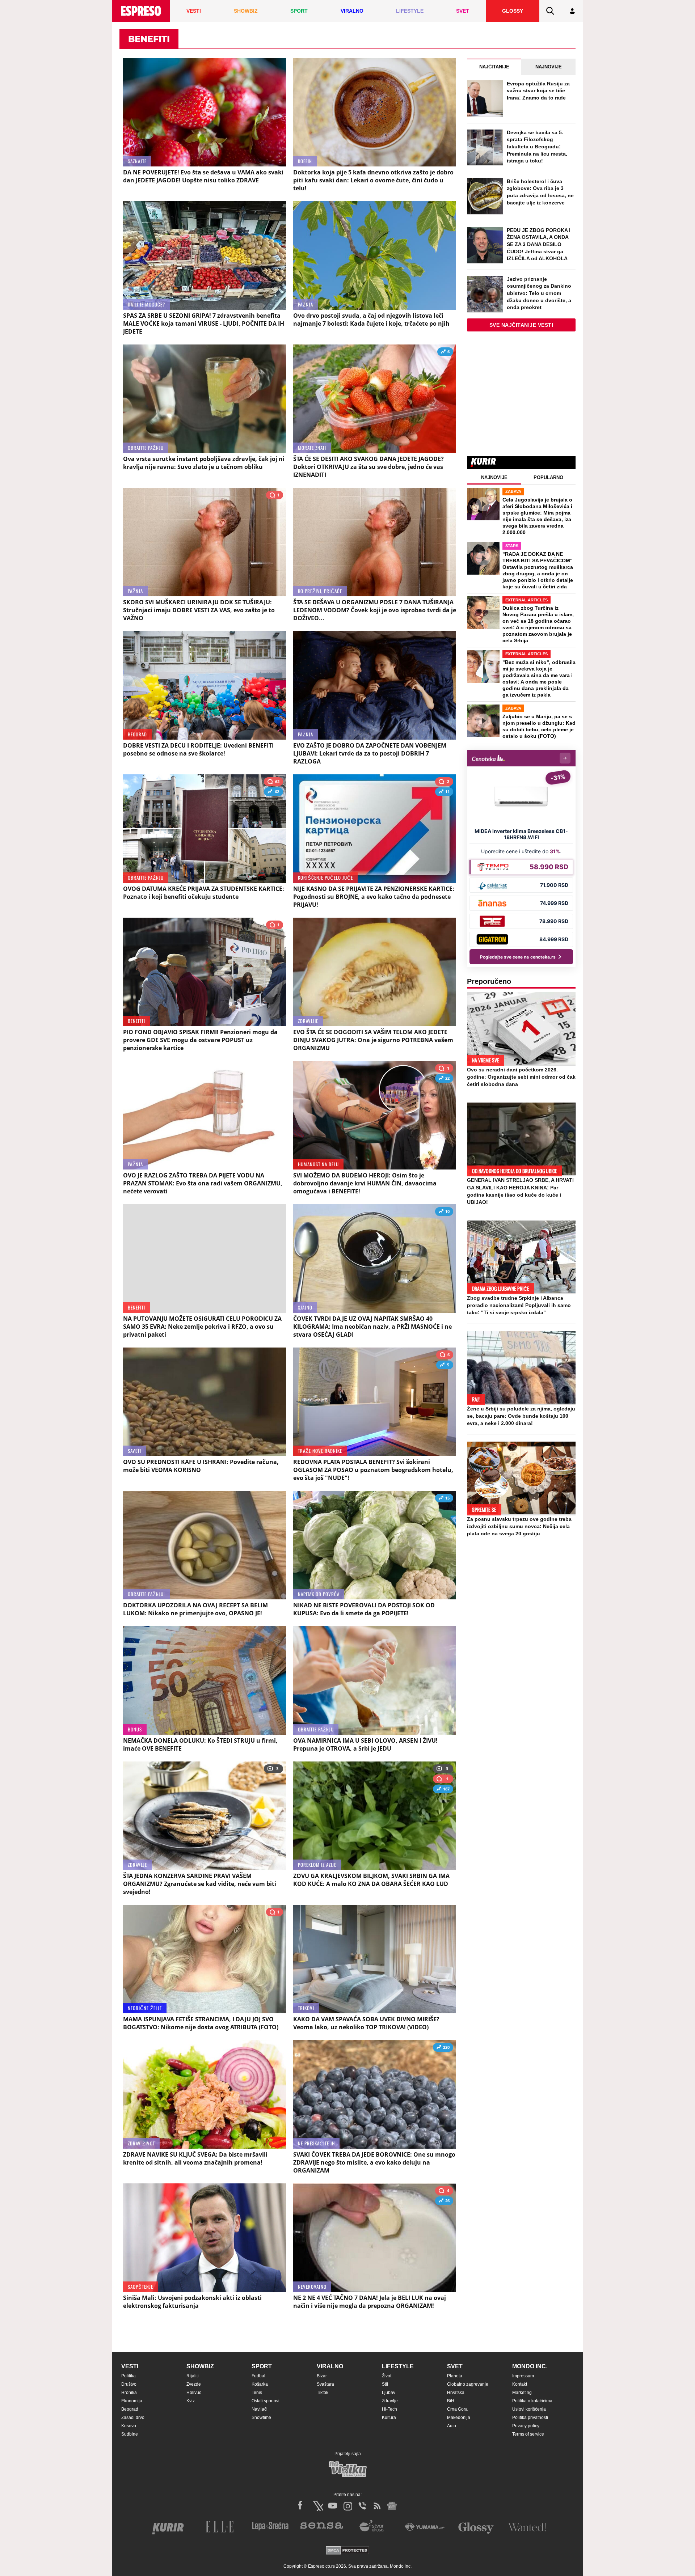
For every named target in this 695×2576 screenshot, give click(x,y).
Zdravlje (390, 2401)
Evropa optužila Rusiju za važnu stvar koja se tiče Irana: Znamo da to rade (538, 91)
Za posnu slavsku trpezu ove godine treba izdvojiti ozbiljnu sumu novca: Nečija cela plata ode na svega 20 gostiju (519, 1526)
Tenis (257, 2393)
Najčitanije (494, 67)
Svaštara (325, 2384)
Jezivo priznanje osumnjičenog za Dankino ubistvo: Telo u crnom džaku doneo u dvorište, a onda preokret (539, 293)
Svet (455, 2366)
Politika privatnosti (530, 2418)
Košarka (260, 2384)
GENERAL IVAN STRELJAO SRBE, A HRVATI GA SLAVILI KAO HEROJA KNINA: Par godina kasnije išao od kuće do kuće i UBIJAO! (520, 1191)
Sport (262, 2366)
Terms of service (528, 2434)
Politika (129, 2376)
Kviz (191, 2401)
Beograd (130, 2409)
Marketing (522, 2393)
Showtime (261, 2418)
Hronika (129, 2393)
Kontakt (520, 2384)
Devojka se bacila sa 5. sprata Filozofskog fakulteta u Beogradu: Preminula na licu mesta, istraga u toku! (537, 147)
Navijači (260, 2409)
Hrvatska (456, 2393)
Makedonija (459, 2418)
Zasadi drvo (133, 2418)
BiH (451, 2401)
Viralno (330, 2366)
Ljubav (389, 2393)
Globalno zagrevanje (468, 2384)
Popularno (548, 477)
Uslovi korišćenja (529, 2409)
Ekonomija (132, 2401)
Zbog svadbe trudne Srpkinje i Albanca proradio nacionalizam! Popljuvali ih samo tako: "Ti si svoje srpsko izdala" (519, 1305)
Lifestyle (398, 2366)
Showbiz (200, 2366)
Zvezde (194, 2384)
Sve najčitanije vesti (521, 325)
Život (387, 2376)
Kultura (389, 2418)
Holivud (194, 2393)
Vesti (130, 2366)
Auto (452, 2426)
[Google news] (392, 2506)
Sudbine (130, 2434)
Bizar (322, 2376)
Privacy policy (526, 2426)
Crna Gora (457, 2409)
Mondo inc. (530, 2366)
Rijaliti (193, 2376)
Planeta (455, 2376)
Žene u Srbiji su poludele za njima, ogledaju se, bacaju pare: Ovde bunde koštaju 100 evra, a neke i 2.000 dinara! (521, 1416)
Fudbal (258, 2376)
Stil (385, 2384)
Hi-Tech (389, 2409)
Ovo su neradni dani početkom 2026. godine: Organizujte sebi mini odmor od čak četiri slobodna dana (521, 1077)
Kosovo (129, 2426)
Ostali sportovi (266, 2401)
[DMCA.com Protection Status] (347, 2551)
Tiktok (323, 2393)
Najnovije (549, 67)
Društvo (129, 2384)
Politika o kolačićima (532, 2401)
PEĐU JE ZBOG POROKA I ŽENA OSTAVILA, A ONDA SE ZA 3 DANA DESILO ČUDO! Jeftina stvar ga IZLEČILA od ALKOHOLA (539, 244)
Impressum (523, 2376)
